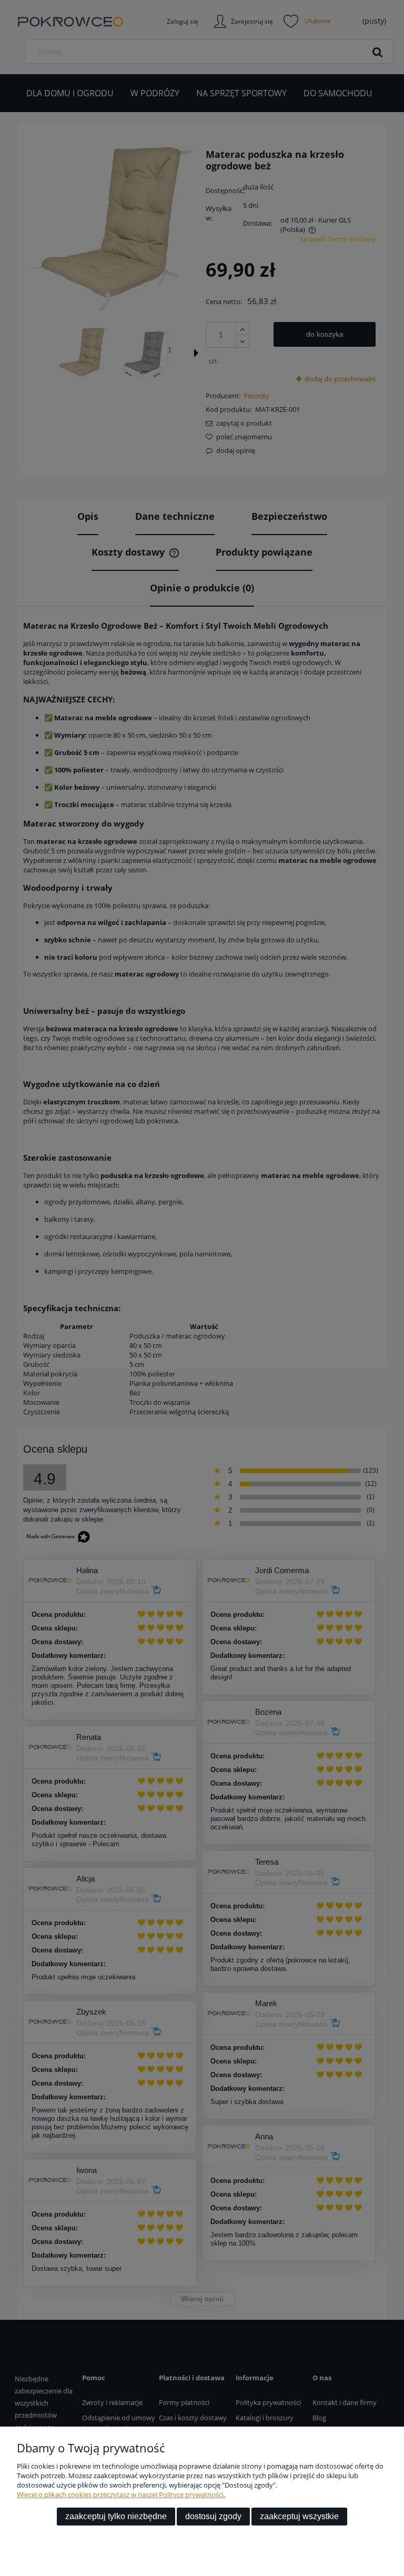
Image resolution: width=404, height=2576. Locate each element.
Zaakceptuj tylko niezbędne (116, 2516)
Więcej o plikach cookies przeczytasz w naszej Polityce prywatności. (121, 2494)
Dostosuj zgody (213, 2516)
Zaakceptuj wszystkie (299, 2516)
